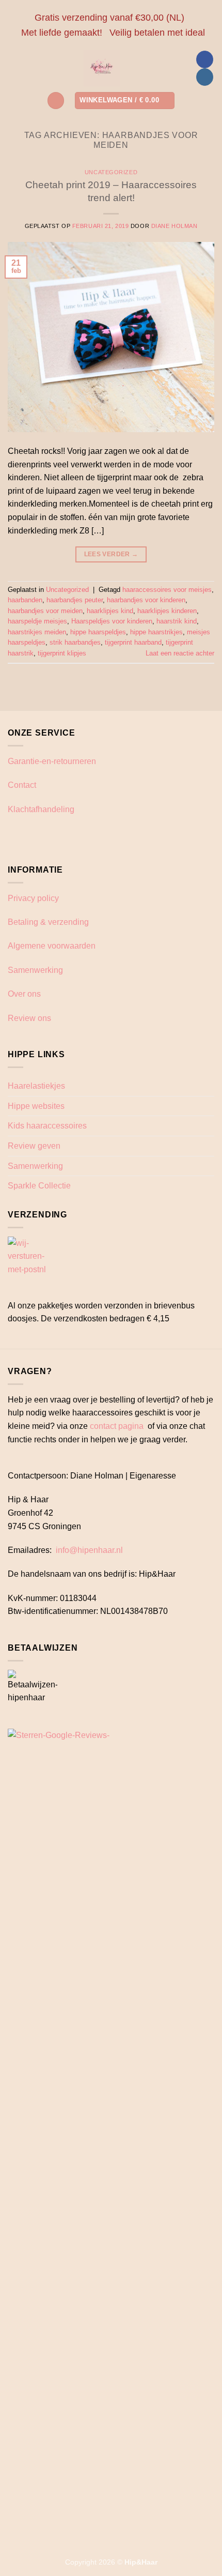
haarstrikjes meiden (37, 632)
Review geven (34, 1146)
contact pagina (117, 1426)
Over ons (24, 994)
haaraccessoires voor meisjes (167, 590)
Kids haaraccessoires (47, 1126)
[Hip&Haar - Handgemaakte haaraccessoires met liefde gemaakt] (102, 68)
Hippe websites (36, 1106)
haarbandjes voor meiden (45, 611)
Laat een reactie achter (180, 653)
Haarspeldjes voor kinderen (112, 621)
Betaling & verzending (48, 922)
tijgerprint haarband (133, 642)
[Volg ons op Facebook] (205, 59)
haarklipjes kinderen (167, 611)
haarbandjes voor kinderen (146, 600)
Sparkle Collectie (39, 1186)
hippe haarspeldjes (98, 632)
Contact (22, 785)
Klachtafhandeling (41, 809)
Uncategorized (111, 172)
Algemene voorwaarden (52, 946)
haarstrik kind (177, 621)
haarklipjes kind (110, 611)
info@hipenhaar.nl (89, 1550)
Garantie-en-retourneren (52, 761)
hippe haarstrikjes (156, 632)
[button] (56, 101)
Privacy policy (33, 898)
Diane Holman (175, 226)
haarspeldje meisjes (37, 621)
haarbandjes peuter (75, 600)
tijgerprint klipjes (62, 653)
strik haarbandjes (75, 642)
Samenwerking (35, 970)
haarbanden (25, 600)
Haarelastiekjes (36, 1086)
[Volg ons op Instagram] (205, 77)
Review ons (29, 1018)
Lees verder (111, 554)
